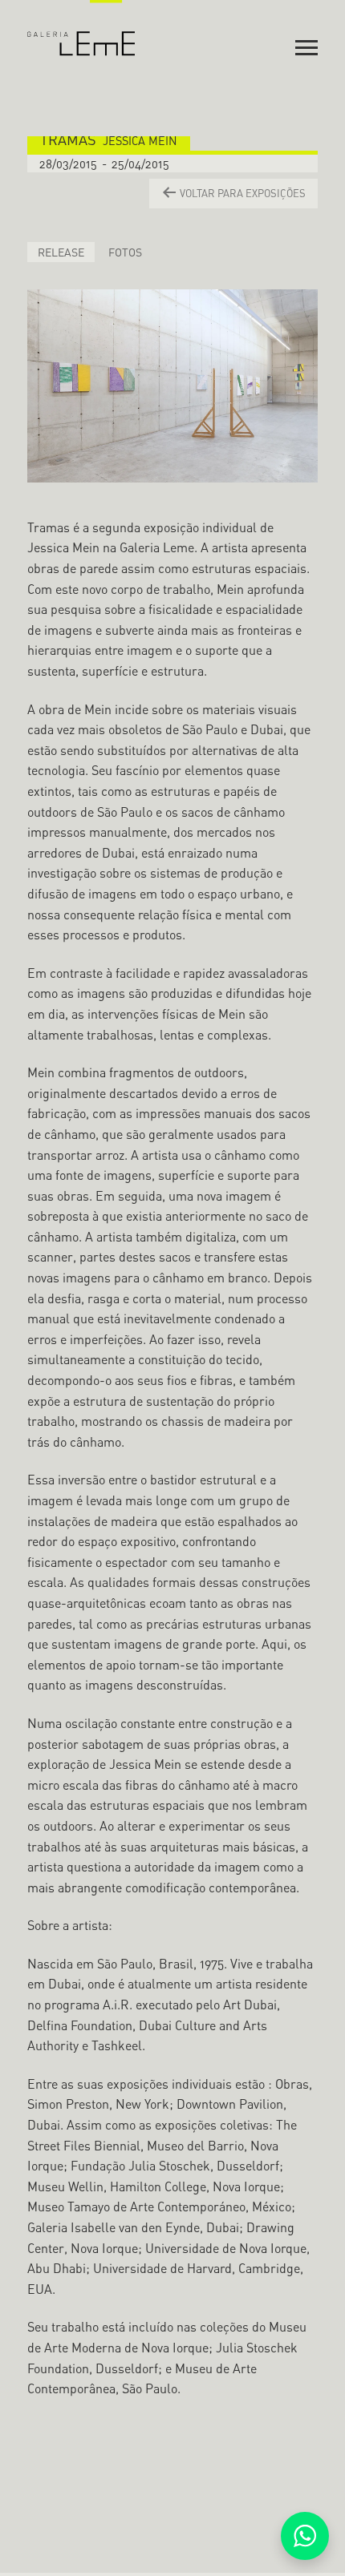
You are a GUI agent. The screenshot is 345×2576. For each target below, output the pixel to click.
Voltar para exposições (241, 193)
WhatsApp (305, 2536)
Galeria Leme (81, 28)
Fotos (125, 252)
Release (61, 252)
